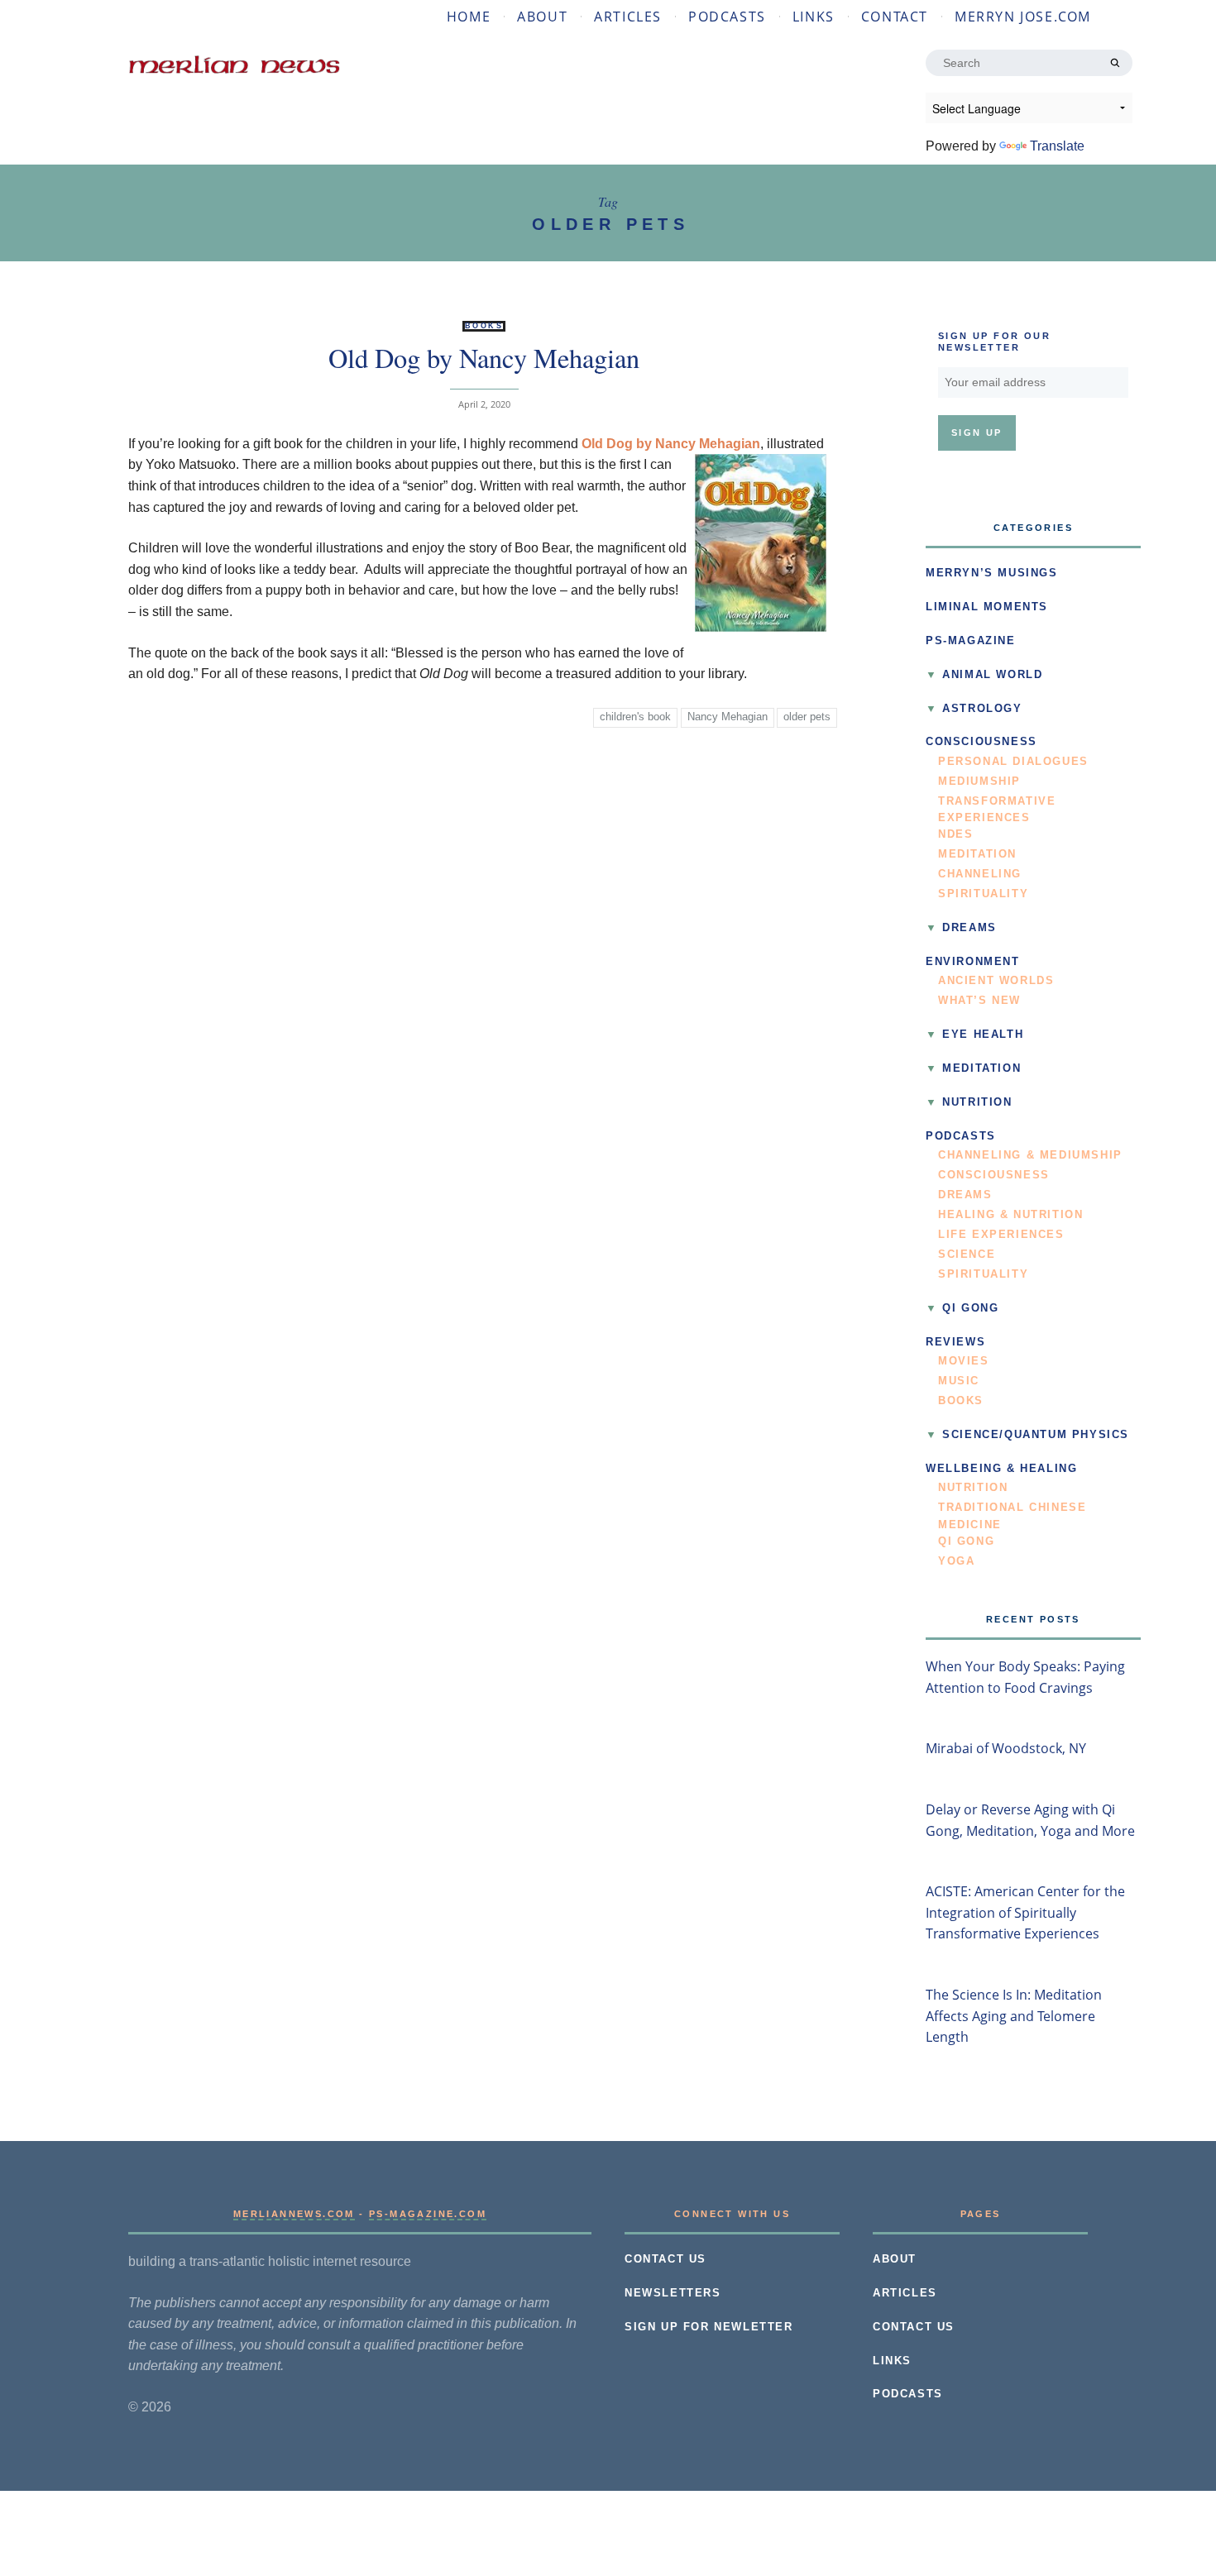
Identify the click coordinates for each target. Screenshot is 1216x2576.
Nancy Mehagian (728, 717)
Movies (964, 1361)
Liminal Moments (987, 607)
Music (959, 1381)
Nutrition (977, 1102)
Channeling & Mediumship (1030, 1155)
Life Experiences (1001, 1235)
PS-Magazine (971, 641)
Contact (895, 17)
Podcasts (727, 17)
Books (484, 326)
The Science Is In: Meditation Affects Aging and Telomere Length (1014, 2016)
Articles (628, 17)
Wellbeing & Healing (1001, 1469)
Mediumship (979, 781)
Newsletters (673, 2293)
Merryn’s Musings (992, 573)
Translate (1057, 146)
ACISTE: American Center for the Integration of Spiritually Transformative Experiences (1025, 1912)
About (542, 17)
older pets (807, 717)
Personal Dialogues (1013, 762)
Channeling (980, 874)
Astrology (982, 709)
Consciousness (981, 742)
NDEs (955, 834)
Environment (973, 962)
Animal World (992, 675)
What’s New (979, 1001)
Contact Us (665, 2259)
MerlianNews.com (294, 2214)
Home (469, 17)
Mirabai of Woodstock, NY (1006, 1748)
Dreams (969, 928)
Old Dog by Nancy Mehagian (484, 358)
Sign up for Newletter (709, 2327)
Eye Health (983, 1035)
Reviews (955, 1342)
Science (967, 1255)
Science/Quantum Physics (1036, 1435)
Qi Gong (970, 1308)
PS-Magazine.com (428, 2214)
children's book (635, 717)
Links (814, 17)
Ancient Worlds (996, 981)
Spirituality (983, 894)
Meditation (977, 854)
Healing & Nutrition (1010, 1215)
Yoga (956, 1561)
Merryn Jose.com (1023, 17)
